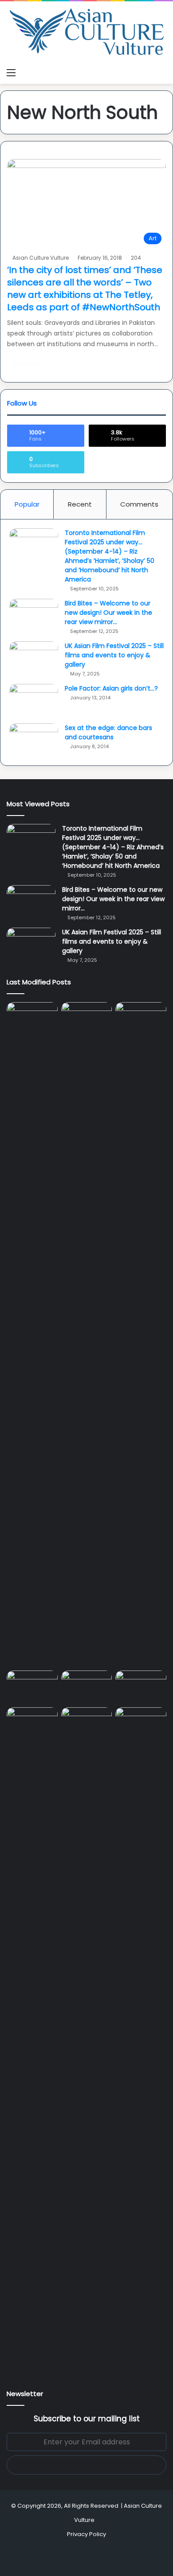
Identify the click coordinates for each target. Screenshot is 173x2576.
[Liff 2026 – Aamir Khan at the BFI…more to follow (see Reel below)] (141, 1687)
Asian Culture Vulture (41, 258)
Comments (139, 504)
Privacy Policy (86, 2534)
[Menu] (11, 73)
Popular (27, 504)
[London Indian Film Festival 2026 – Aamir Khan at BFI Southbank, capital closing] (87, 2040)
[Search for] (162, 73)
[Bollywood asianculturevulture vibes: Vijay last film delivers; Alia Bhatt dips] (32, 1685)
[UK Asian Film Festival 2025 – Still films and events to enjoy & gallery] (34, 658)
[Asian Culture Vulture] (86, 33)
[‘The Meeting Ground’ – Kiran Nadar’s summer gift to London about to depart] (87, 1335)
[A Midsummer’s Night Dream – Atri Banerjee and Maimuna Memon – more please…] (32, 1722)
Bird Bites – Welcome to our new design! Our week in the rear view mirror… (108, 613)
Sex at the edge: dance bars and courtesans (108, 732)
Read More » (33, 363)
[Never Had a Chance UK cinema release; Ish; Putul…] (141, 1335)
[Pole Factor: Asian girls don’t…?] (34, 701)
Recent (80, 504)
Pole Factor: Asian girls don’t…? (111, 688)
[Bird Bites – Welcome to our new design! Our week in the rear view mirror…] (34, 615)
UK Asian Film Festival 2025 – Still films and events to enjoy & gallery (114, 655)
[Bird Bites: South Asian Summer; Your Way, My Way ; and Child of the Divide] (141, 1722)
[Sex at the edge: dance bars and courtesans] (34, 740)
